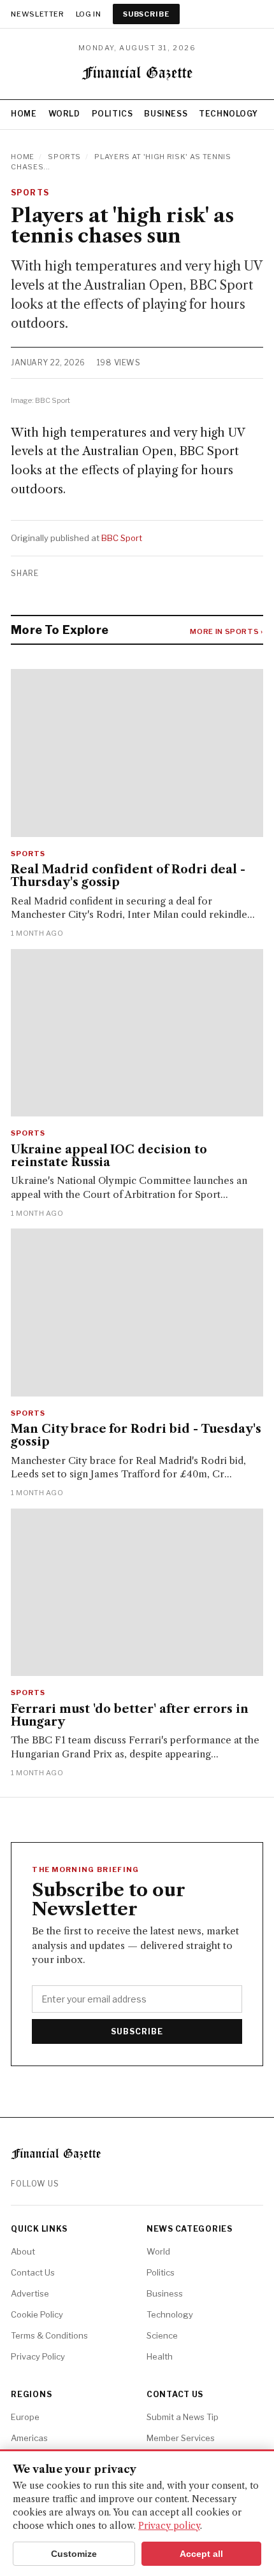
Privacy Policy (38, 2356)
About (23, 2251)
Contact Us (33, 2272)
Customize (74, 2554)
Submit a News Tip (183, 2417)
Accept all (201, 2554)
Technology (228, 114)
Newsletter (38, 14)
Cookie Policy (37, 2314)
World (64, 114)
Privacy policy (169, 2526)
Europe (25, 2417)
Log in (89, 14)
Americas (29, 2438)
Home (24, 114)
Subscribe (146, 14)
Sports (64, 157)
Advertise (30, 2293)
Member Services (181, 2438)
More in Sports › (227, 631)
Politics (112, 114)
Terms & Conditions (49, 2335)
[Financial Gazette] (137, 75)
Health (160, 2356)
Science (162, 2335)
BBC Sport (122, 538)
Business (166, 114)
